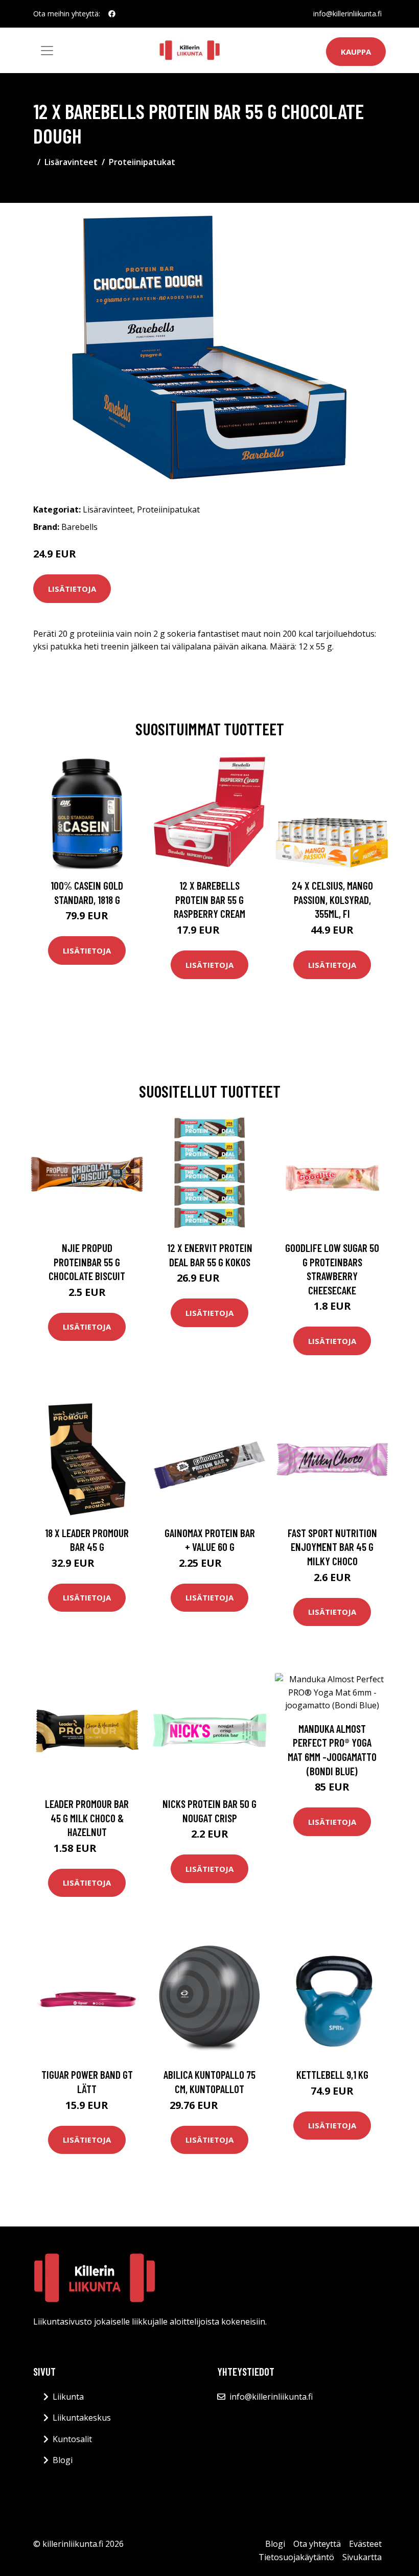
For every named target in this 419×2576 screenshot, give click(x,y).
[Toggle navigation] (47, 51)
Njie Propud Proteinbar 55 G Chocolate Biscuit (87, 1262)
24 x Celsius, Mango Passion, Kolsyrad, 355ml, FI (332, 899)
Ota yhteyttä (317, 2544)
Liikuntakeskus (82, 2418)
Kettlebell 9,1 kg (332, 2074)
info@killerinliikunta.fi (347, 14)
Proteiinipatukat (142, 162)
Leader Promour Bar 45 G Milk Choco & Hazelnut (87, 1818)
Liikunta (68, 2397)
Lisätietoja (72, 589)
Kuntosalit (72, 2439)
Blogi (63, 2460)
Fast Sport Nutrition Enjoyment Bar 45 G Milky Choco (332, 1547)
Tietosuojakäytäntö (296, 2557)
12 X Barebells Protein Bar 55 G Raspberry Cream (209, 899)
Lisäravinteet (71, 162)
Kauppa (356, 52)
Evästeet (365, 2544)
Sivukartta (362, 2557)
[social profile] (112, 14)
